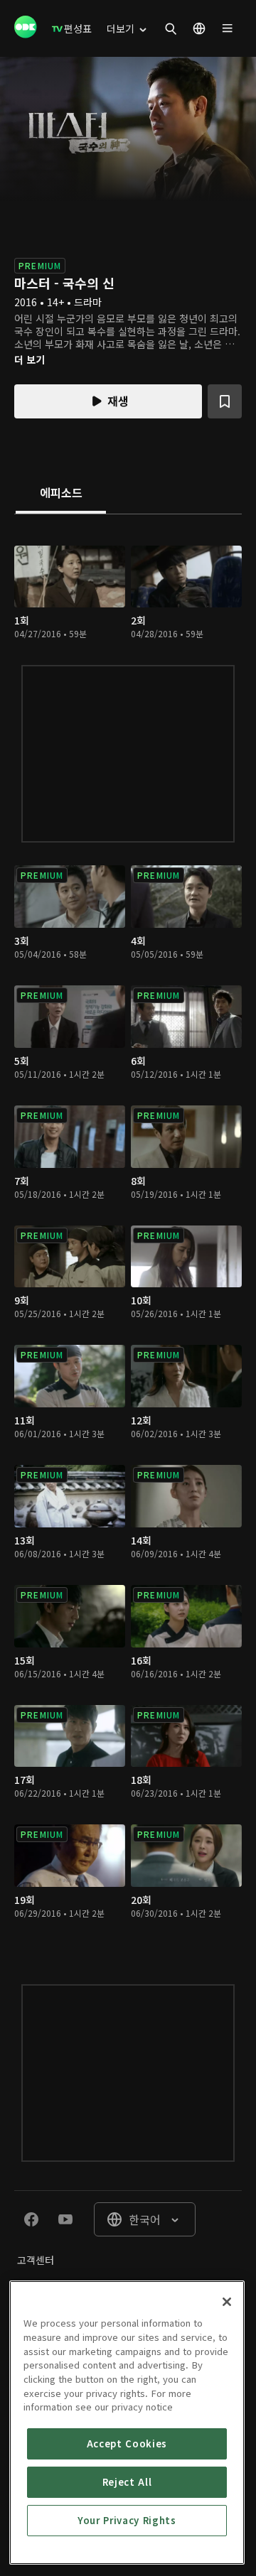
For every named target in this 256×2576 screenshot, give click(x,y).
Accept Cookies (127, 2444)
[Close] (227, 2302)
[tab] (61, 494)
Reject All (127, 2482)
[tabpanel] (128, 1235)
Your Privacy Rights (127, 2520)
